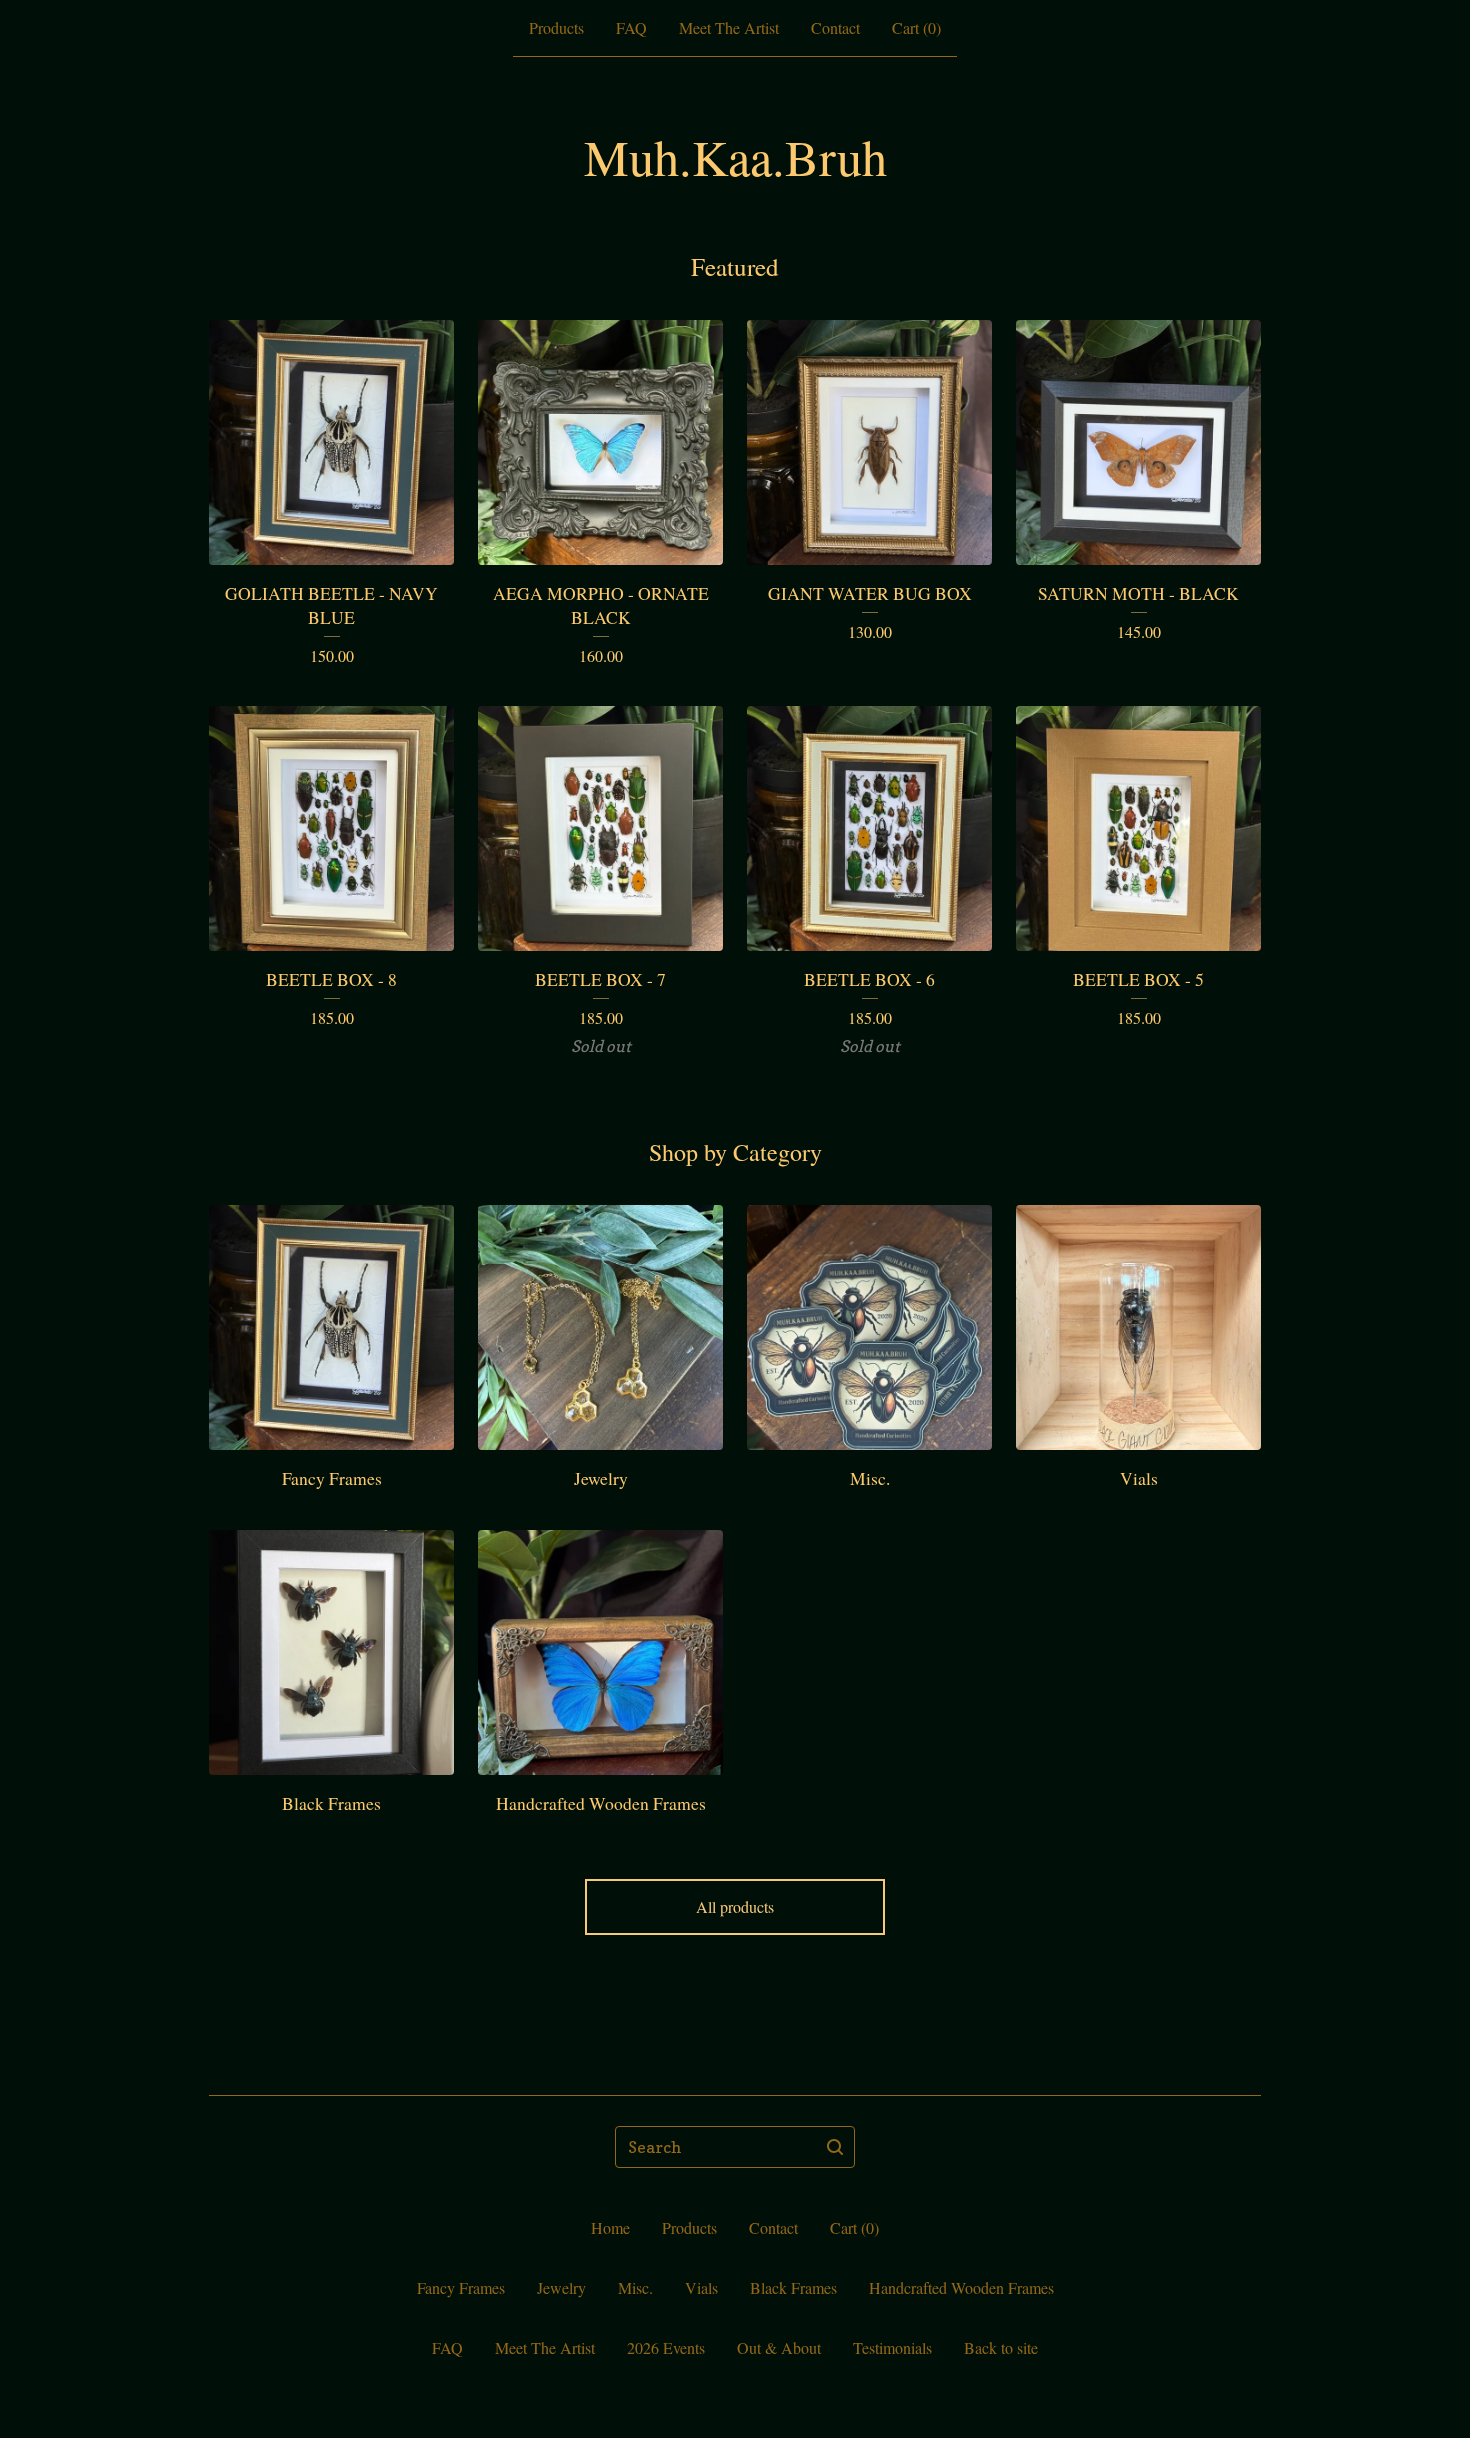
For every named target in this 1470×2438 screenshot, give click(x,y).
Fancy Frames (461, 2287)
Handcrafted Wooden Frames (961, 2287)
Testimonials (892, 2347)
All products (735, 1906)
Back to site (1001, 2347)
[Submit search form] (835, 2147)
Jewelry (561, 2287)
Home (610, 2227)
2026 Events (666, 2347)
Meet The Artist (729, 27)
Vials (701, 2287)
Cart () (916, 27)
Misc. (635, 2287)
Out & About (779, 2347)
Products (556, 27)
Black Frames (793, 2287)
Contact (835, 27)
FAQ (631, 27)
